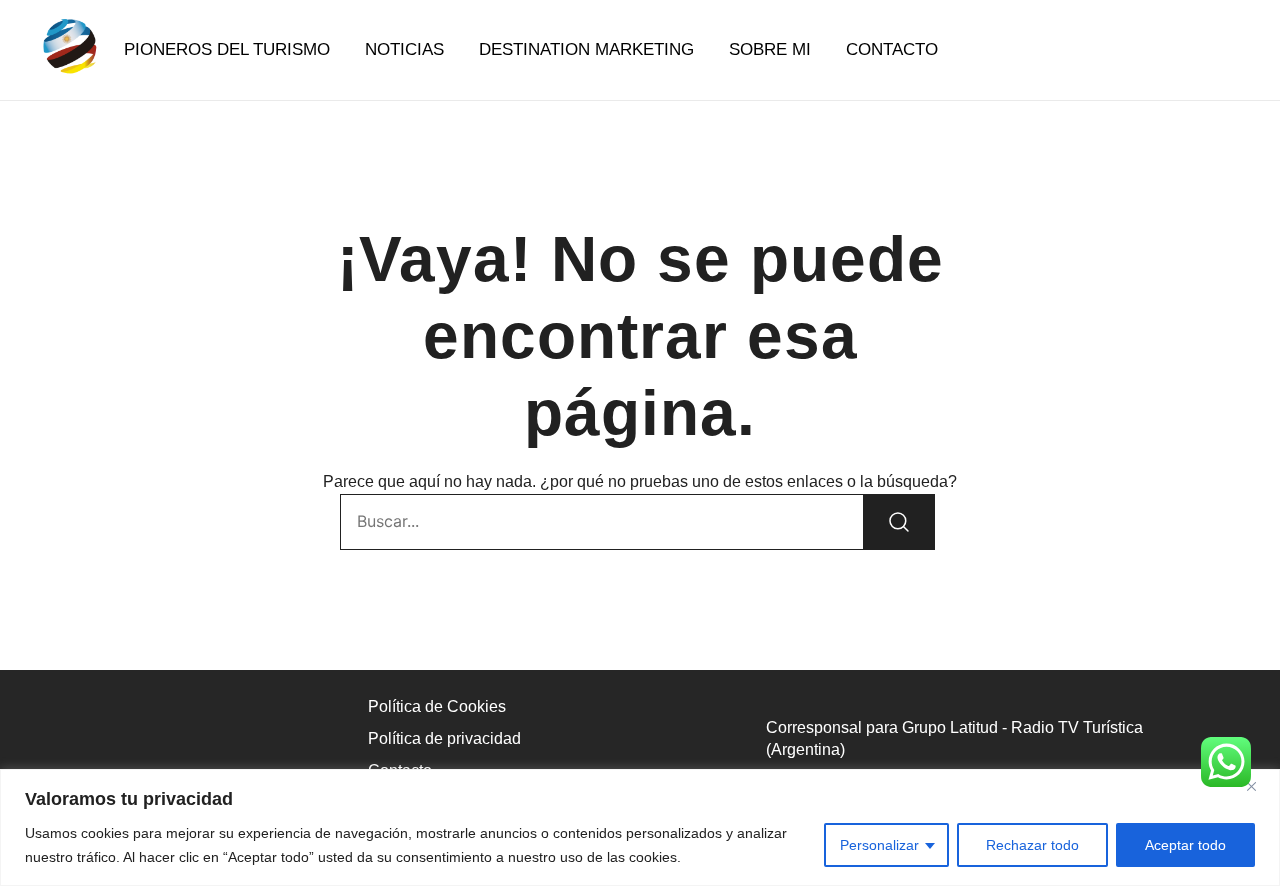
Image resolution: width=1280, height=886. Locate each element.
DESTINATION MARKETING (586, 49)
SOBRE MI (770, 49)
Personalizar (879, 845)
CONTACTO (892, 49)
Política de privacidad (444, 738)
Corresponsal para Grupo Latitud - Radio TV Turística (954, 727)
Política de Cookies (437, 706)
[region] (640, 827)
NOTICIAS (404, 49)
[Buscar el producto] (899, 522)
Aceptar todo (1185, 845)
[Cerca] (1259, 786)
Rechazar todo (1032, 845)
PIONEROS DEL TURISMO (227, 49)
